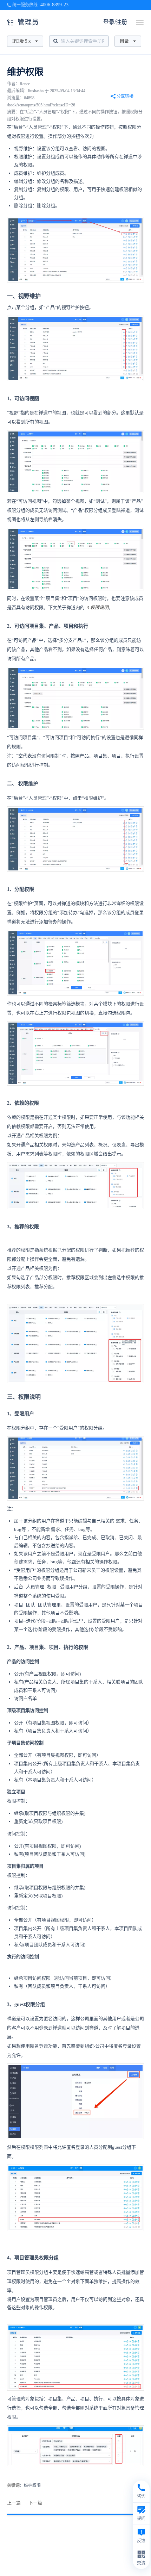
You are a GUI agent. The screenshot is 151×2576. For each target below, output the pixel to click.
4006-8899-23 (54, 5)
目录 (124, 41)
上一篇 (14, 2503)
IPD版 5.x (22, 41)
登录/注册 (115, 22)
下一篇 (35, 2503)
